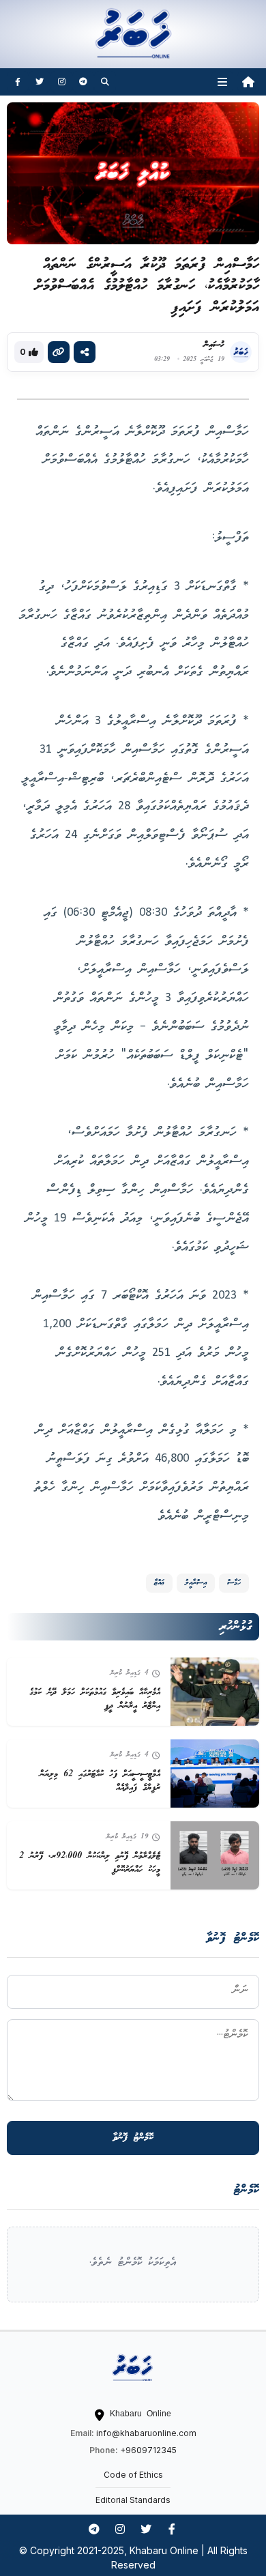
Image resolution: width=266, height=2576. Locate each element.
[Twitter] (40, 82)
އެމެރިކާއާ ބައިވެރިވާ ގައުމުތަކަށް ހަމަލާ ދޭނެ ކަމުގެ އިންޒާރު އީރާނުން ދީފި (95, 1699)
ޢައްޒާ (159, 1583)
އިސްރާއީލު (196, 1583)
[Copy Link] (59, 352)
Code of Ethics (133, 2475)
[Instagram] (61, 82)
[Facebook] (18, 82)
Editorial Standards (133, 2500)
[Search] (105, 82)
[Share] (85, 352)
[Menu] (222, 82)
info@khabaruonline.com (146, 2433)
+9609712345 (148, 2450)
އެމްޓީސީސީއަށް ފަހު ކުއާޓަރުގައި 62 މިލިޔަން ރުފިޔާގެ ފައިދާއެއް (100, 1781)
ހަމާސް (234, 1583)
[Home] (248, 82)
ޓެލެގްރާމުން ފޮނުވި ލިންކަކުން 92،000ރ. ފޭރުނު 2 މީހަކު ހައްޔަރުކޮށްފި (90, 1863)
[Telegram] (83, 82)
